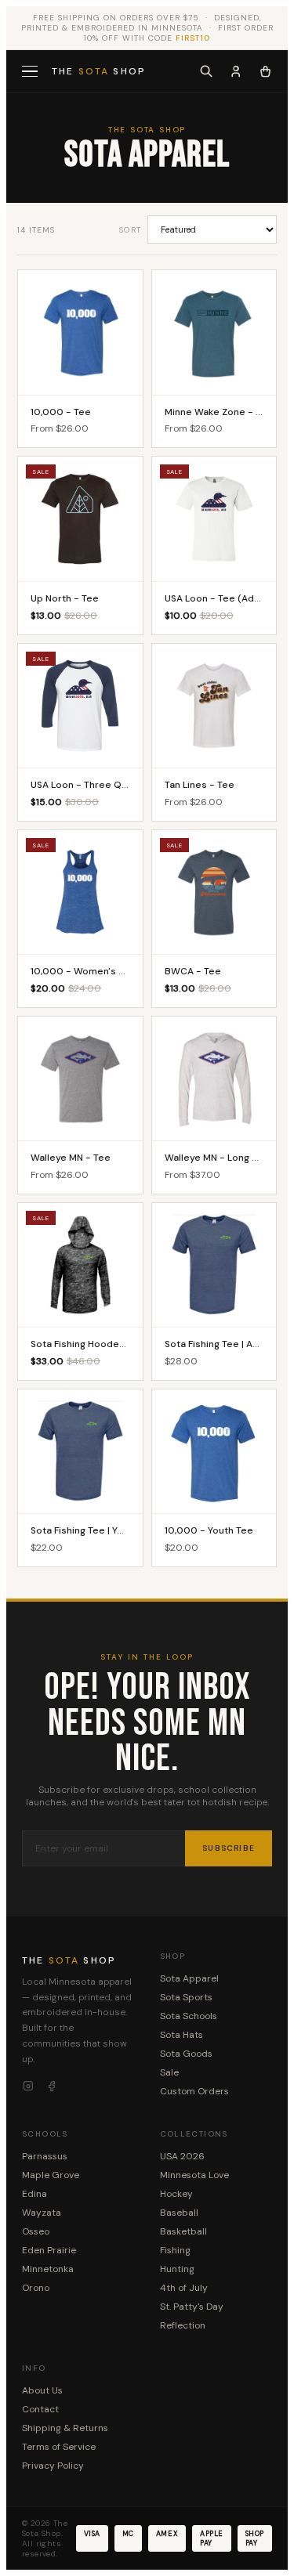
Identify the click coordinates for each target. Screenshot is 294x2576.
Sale (169, 2072)
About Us (42, 2390)
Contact (40, 2409)
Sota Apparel (189, 1978)
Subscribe (229, 1848)
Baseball (179, 2213)
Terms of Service (59, 2447)
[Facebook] (52, 2086)
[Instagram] (28, 2086)
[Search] (206, 71)
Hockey (176, 2194)
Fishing (175, 2250)
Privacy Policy (53, 2466)
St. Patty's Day (192, 2307)
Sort (130, 230)
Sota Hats (181, 2035)
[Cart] (265, 71)
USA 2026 (182, 2156)
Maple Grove (51, 2175)
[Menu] (31, 72)
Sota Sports (186, 1997)
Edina (34, 2194)
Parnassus (45, 2156)
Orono (36, 2288)
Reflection (183, 2325)
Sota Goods (186, 2054)
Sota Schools (189, 2016)
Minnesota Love (194, 2175)
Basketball (183, 2231)
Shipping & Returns (65, 2428)
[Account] (236, 71)
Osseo (36, 2231)
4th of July (184, 2288)
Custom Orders (194, 2091)
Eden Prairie (49, 2250)
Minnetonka (48, 2269)
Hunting (177, 2269)
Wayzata (42, 2213)
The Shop (99, 71)
